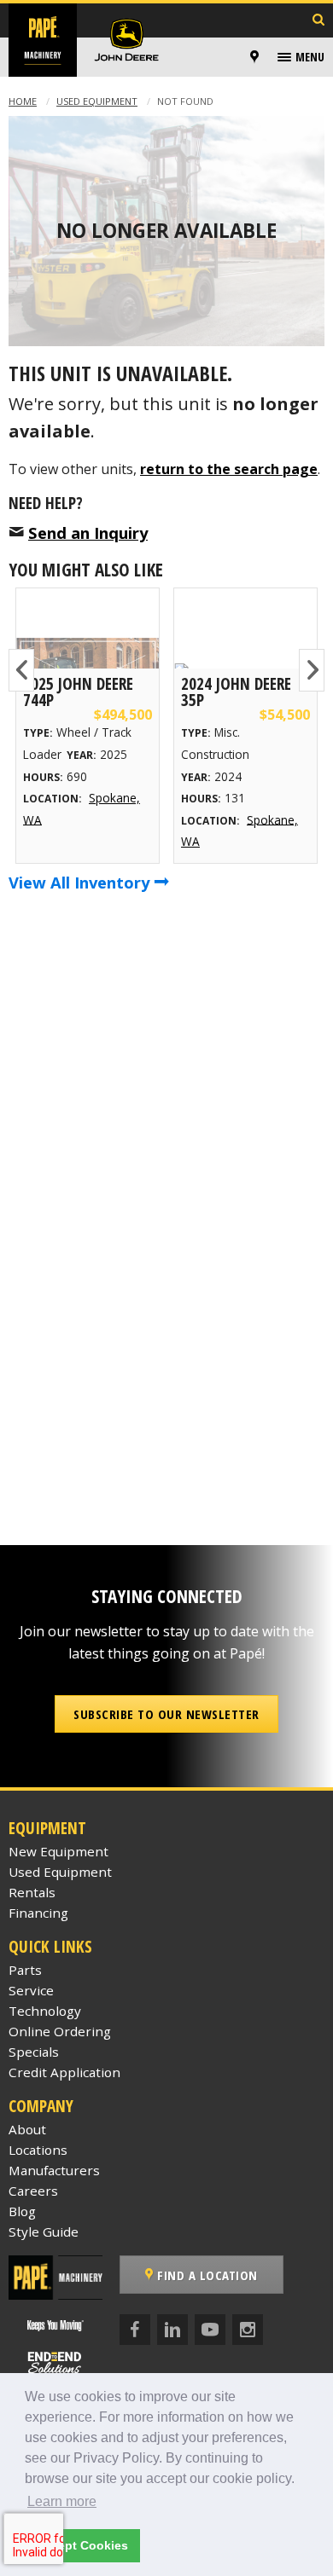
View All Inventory (81, 882)
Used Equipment (97, 101)
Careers (33, 2191)
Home (23, 101)
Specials (34, 2052)
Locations (38, 2150)
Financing (38, 1913)
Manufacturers (54, 2170)
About (27, 2129)
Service (31, 1990)
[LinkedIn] (172, 2330)
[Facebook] (135, 2330)
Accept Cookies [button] (82, 2545)
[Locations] (254, 57)
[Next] (312, 670)
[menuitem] (257, 57)
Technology (45, 2011)
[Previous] (21, 670)
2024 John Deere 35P (236, 692)
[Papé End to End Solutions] (55, 2362)
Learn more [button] (62, 2501)
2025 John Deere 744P (78, 692)
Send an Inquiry (88, 533)
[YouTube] (210, 2330)
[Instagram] (248, 2330)
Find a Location (206, 2275)
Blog (22, 2211)
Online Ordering (60, 2031)
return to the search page (229, 469)
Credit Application (64, 2072)
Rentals (32, 1892)
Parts (25, 1970)
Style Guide (44, 2232)
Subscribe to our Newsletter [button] (166, 1714)
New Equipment (58, 1851)
